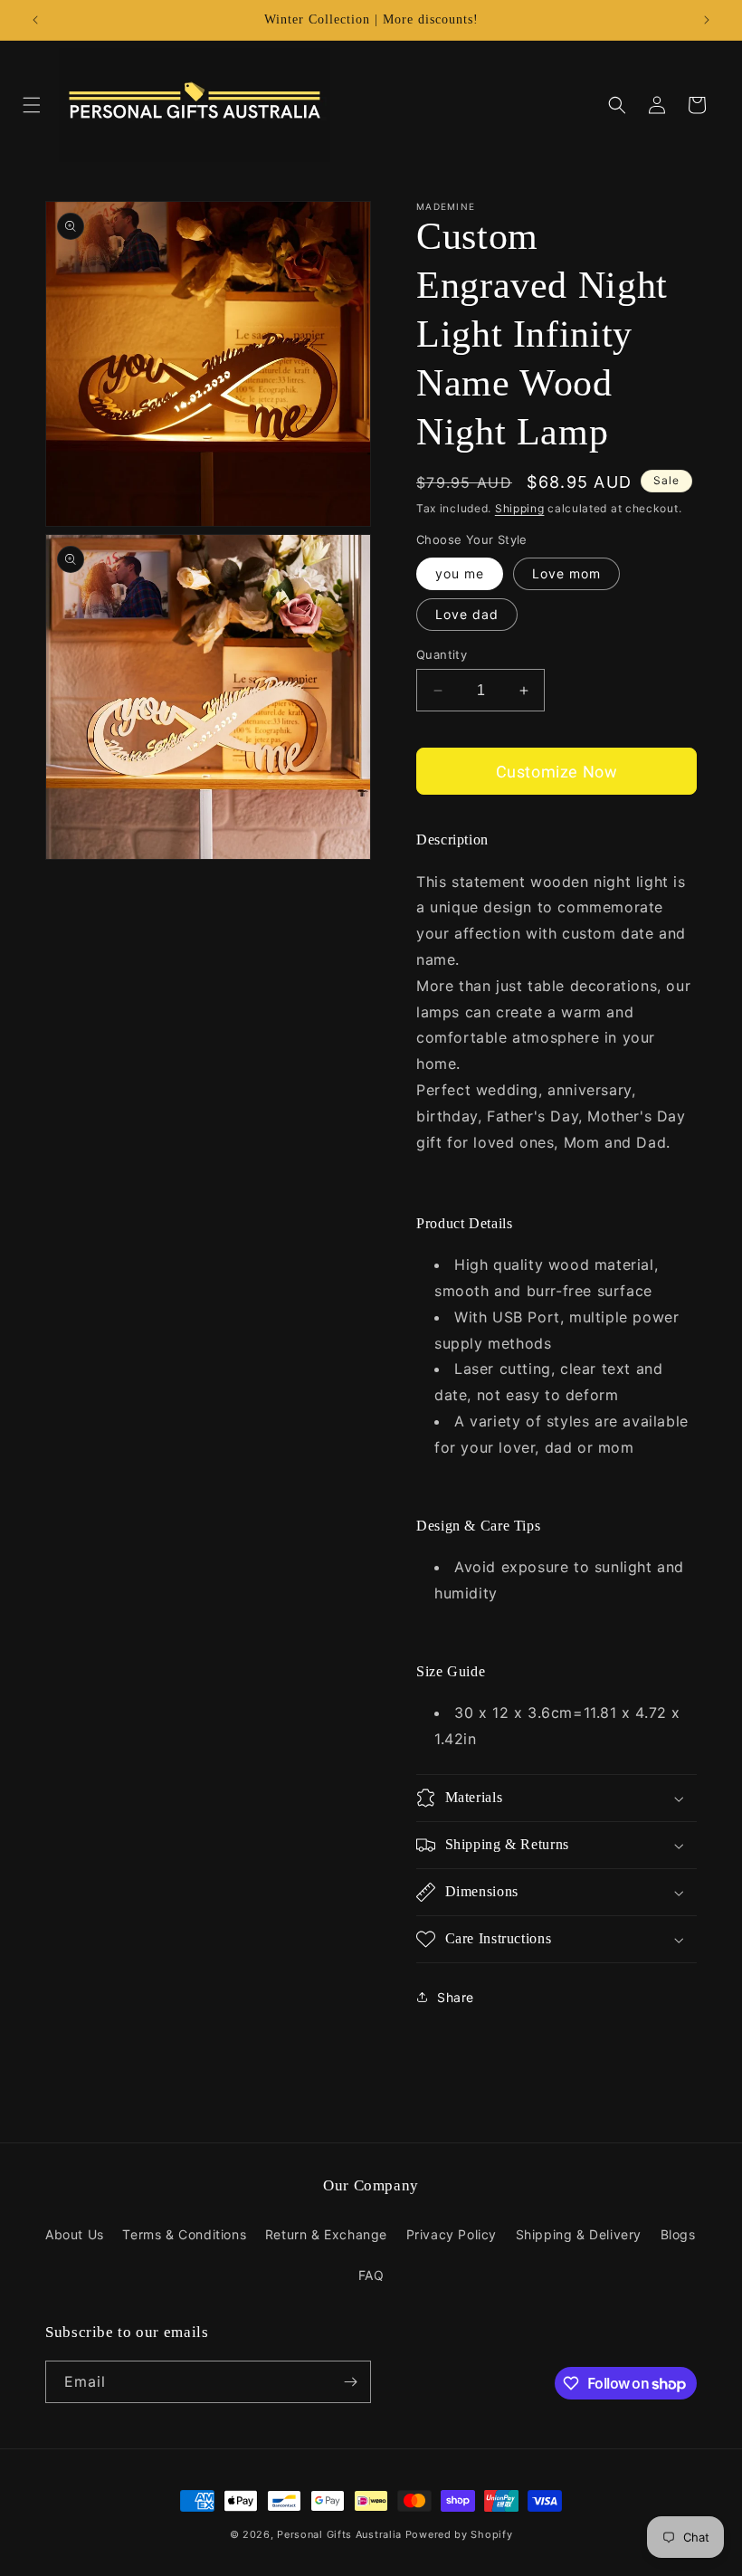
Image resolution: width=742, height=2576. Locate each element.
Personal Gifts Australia (339, 2534)
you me (460, 573)
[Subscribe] (350, 2382)
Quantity (442, 654)
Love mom (566, 573)
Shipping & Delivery (579, 2234)
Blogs (678, 2234)
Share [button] (456, 1997)
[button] (32, 105)
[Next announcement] (707, 20)
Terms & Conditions (184, 2234)
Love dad (467, 614)
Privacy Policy (452, 2234)
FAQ (371, 2275)
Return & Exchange (326, 2234)
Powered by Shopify (459, 2534)
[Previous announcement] (35, 20)
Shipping (520, 508)
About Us (75, 2234)
